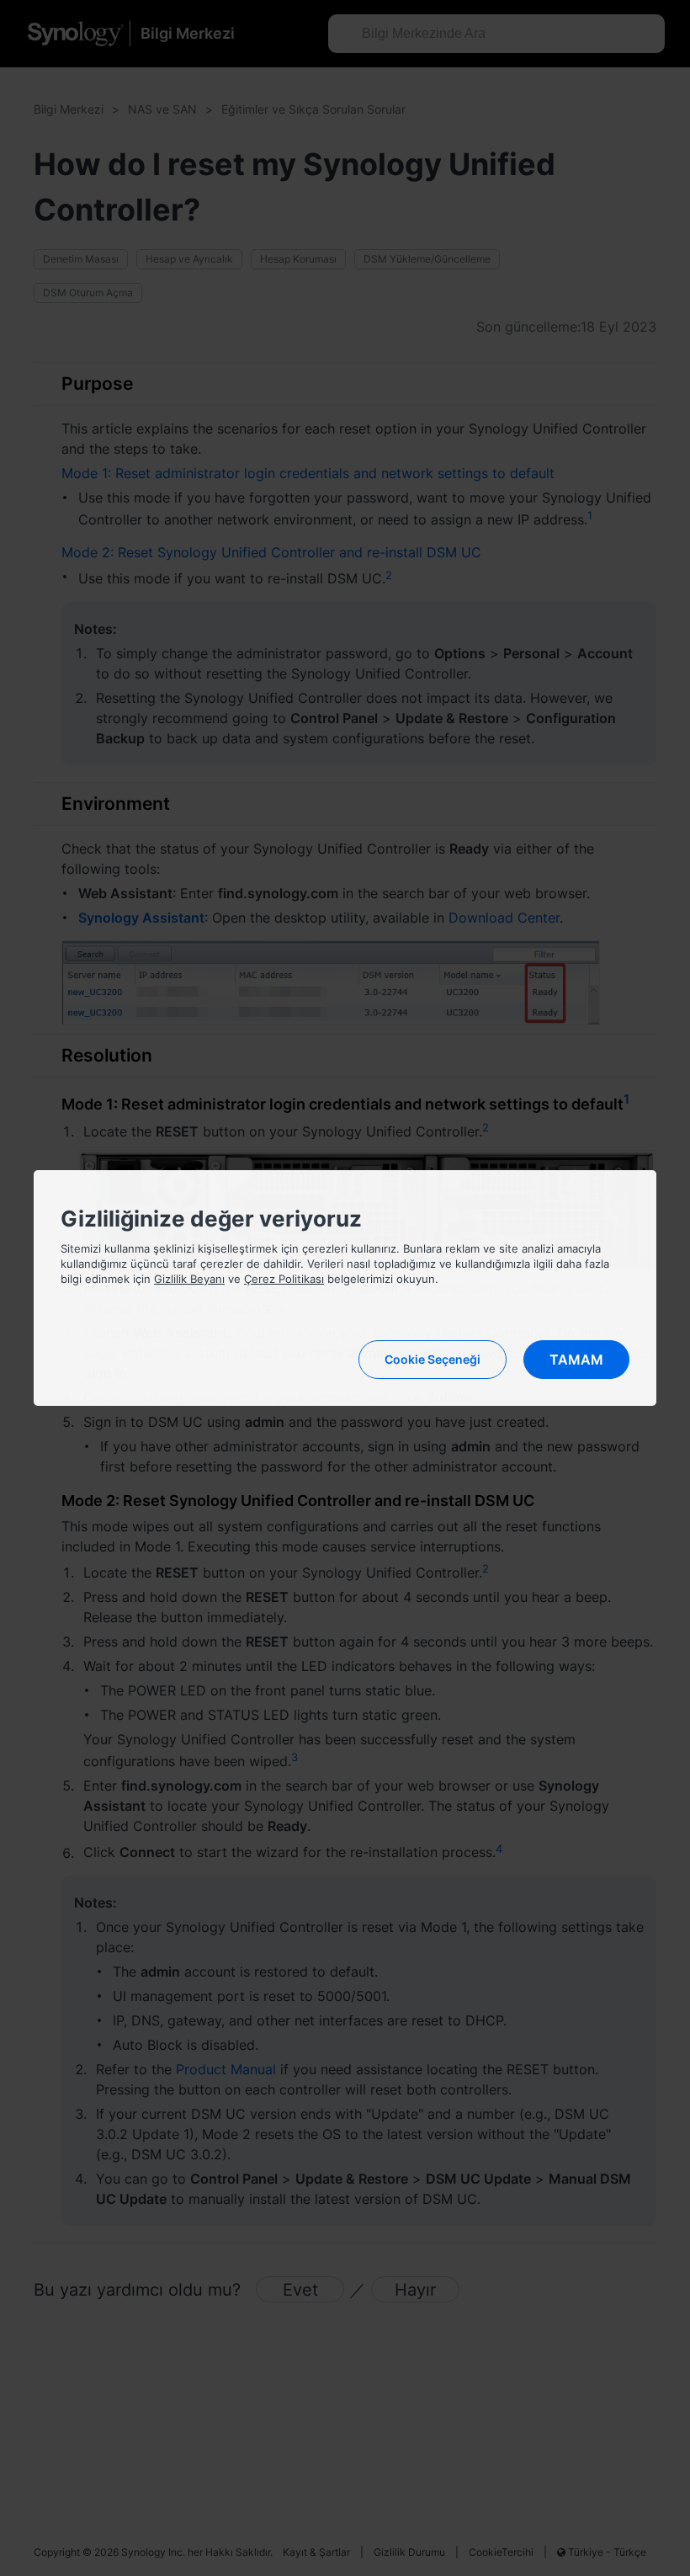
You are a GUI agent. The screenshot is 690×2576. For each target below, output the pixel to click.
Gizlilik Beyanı (189, 1279)
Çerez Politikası (284, 1279)
